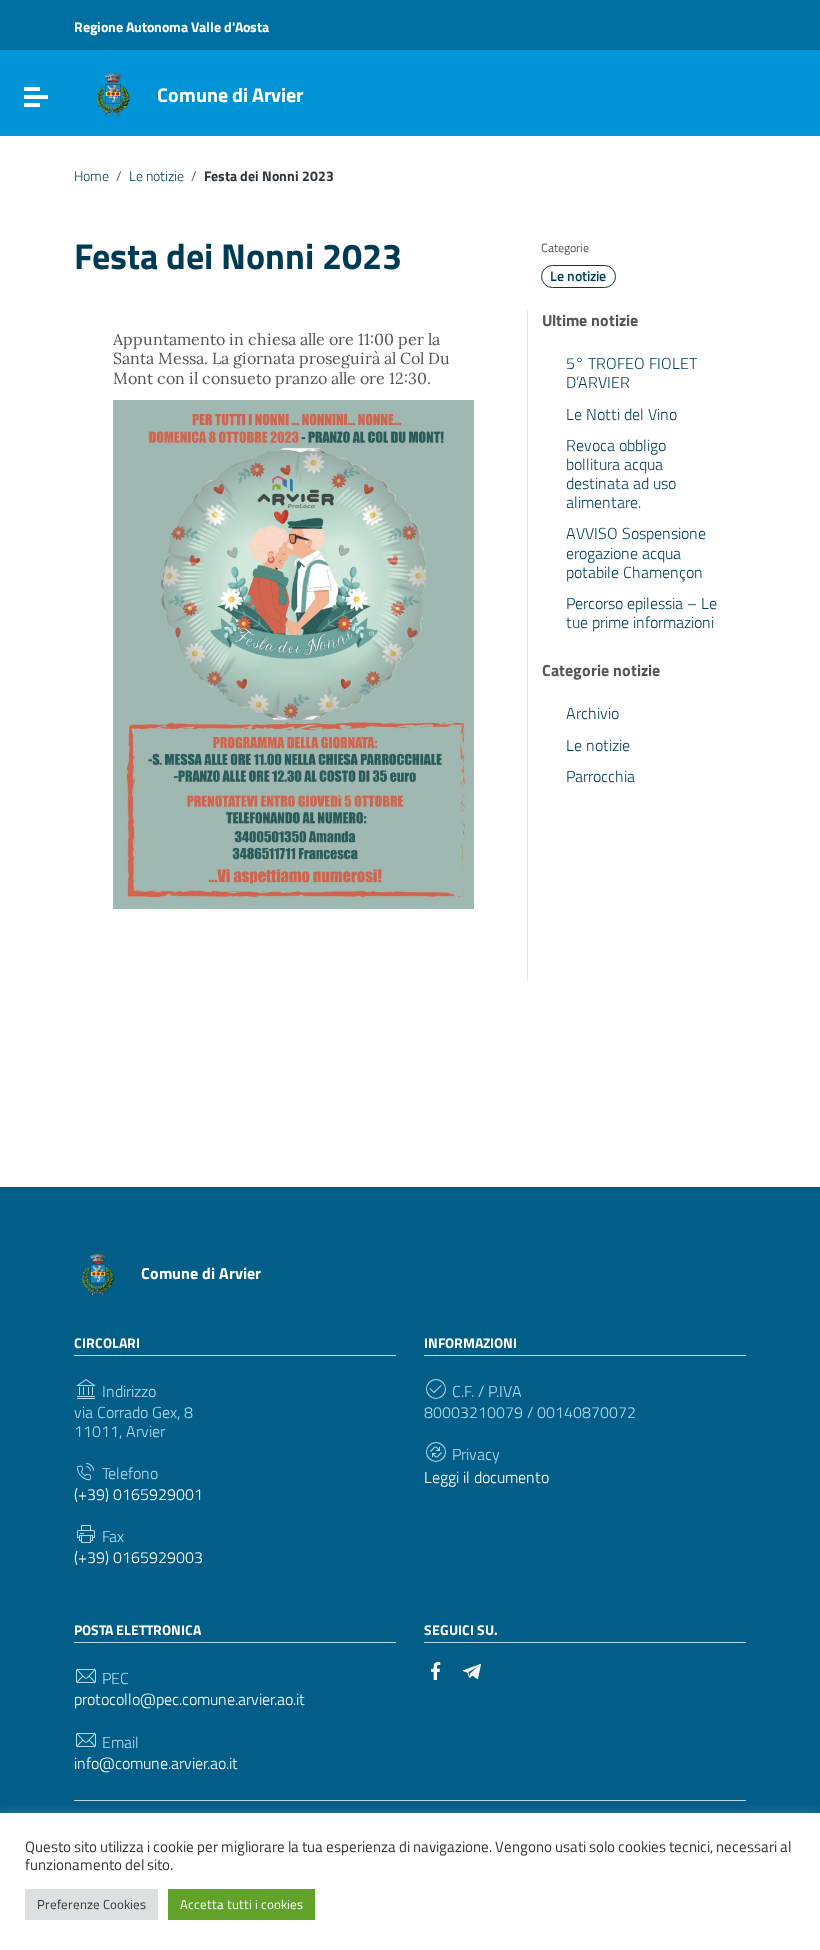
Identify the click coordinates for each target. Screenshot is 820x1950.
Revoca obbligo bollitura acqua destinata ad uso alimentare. (621, 474)
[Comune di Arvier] (113, 93)
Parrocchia (600, 776)
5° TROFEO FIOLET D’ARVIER (631, 372)
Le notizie (156, 176)
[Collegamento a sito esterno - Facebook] (436, 1669)
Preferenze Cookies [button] (91, 1904)
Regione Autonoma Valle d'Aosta (171, 26)
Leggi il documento (486, 1477)
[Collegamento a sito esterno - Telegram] (472, 1669)
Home (91, 176)
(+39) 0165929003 (138, 1557)
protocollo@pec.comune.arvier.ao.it (189, 1699)
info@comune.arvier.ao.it (156, 1763)
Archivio (592, 713)
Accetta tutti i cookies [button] (241, 1904)
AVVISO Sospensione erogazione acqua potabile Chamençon (636, 552)
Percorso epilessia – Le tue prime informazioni (641, 612)
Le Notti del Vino (621, 414)
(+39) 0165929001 (138, 1494)
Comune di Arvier (230, 94)
